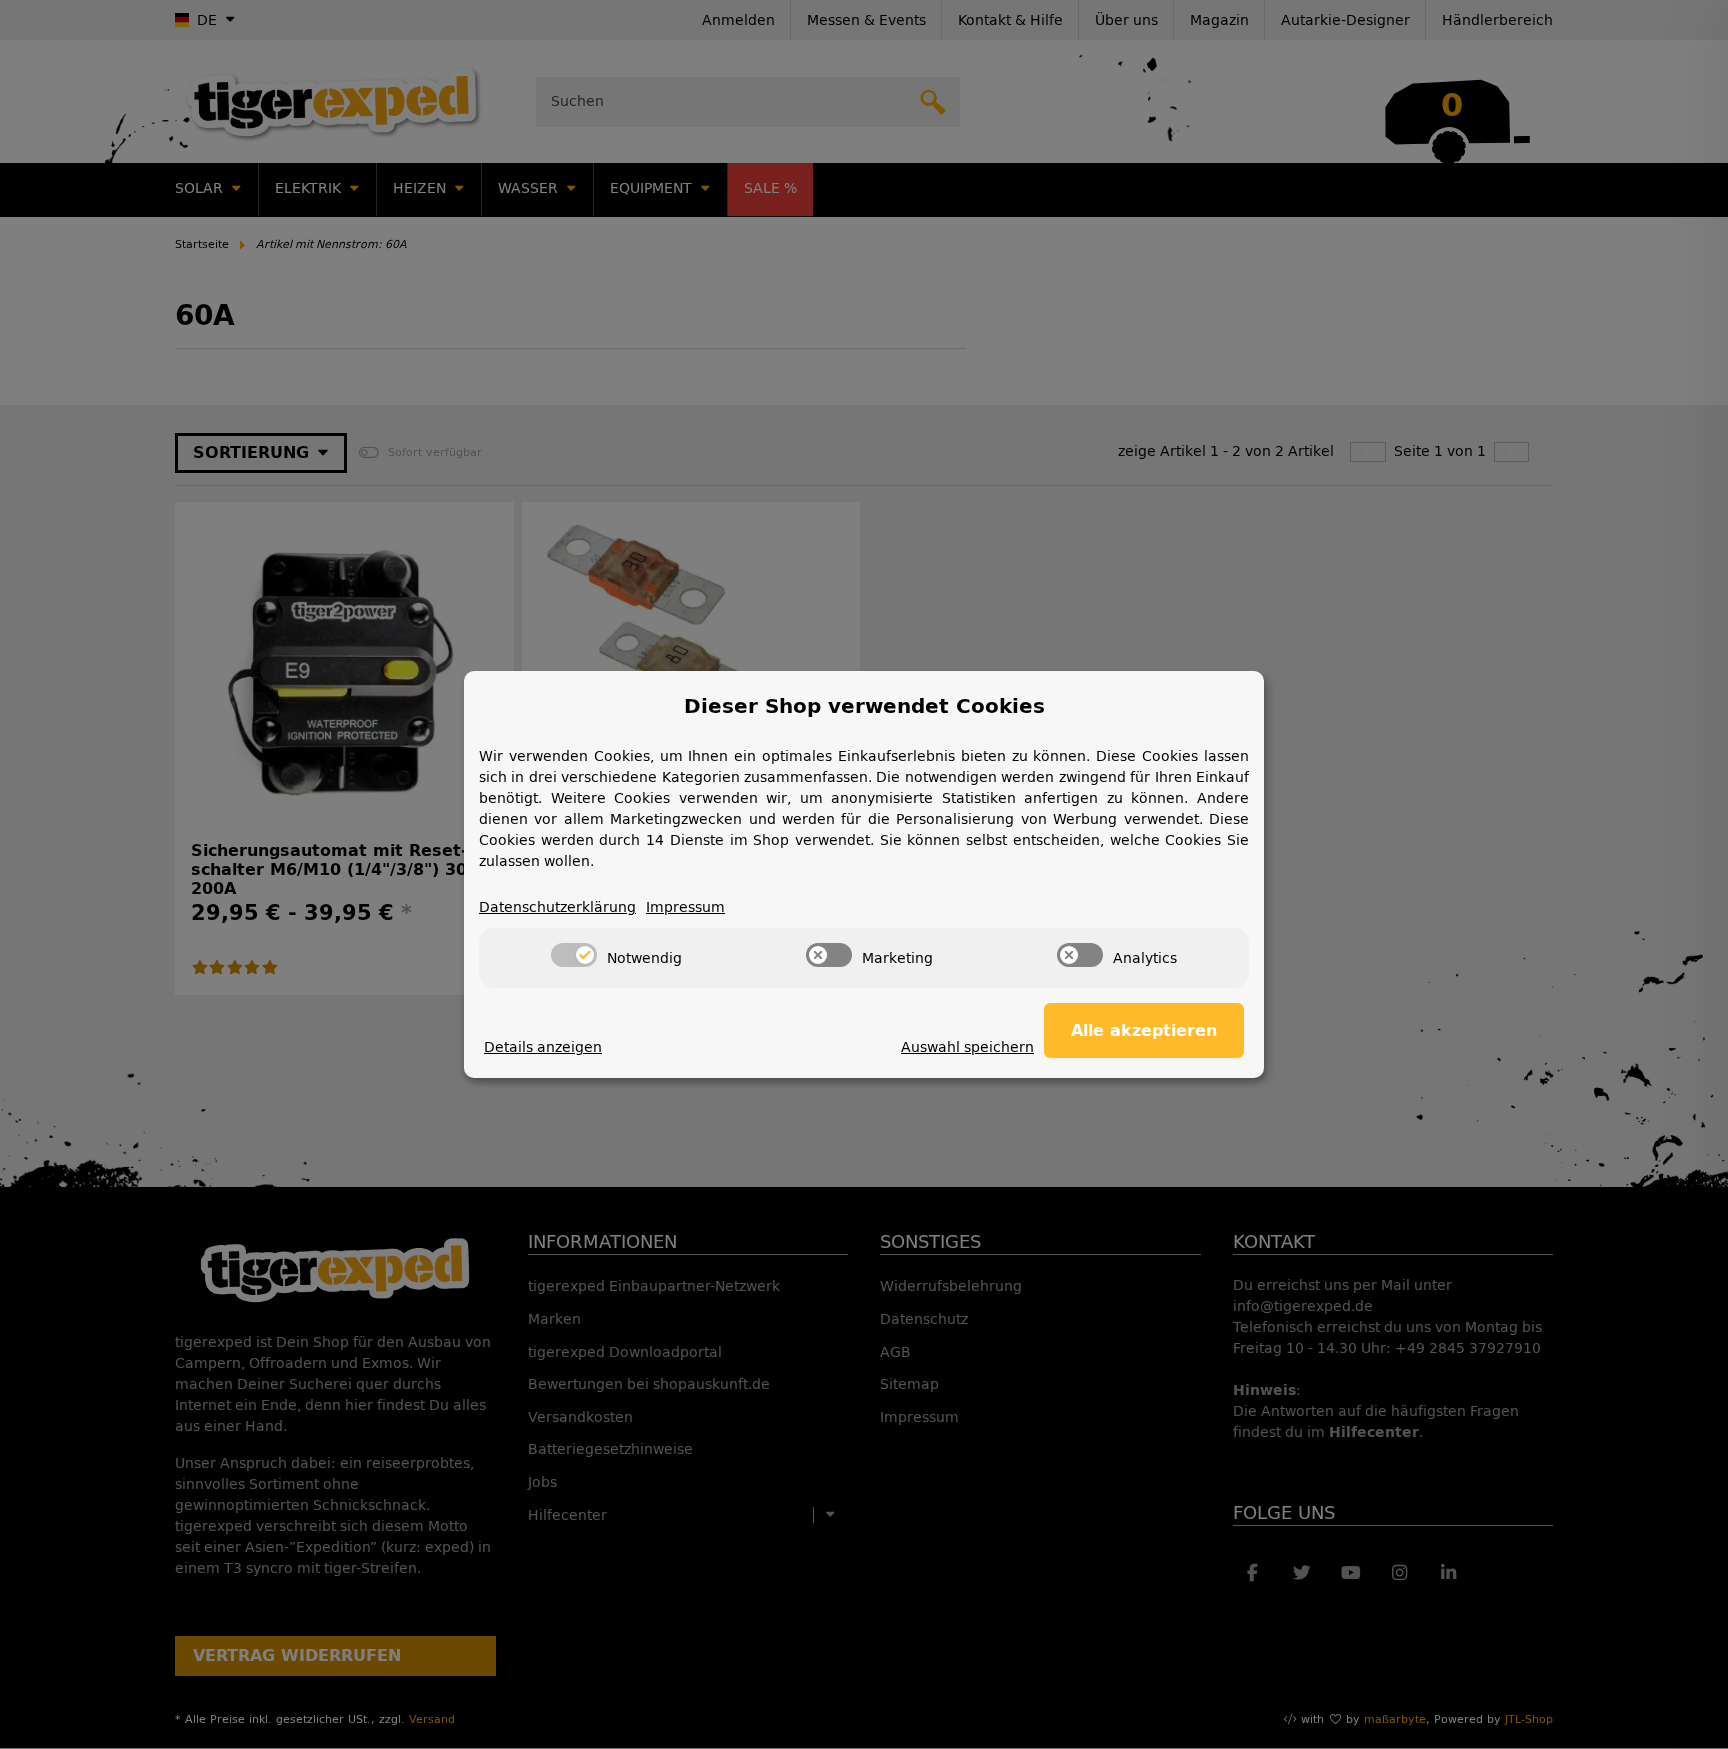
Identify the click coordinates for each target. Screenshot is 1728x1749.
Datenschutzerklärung (557, 907)
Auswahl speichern (967, 1047)
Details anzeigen (543, 1047)
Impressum (685, 907)
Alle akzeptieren (1144, 1030)
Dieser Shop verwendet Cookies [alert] (864, 706)
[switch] (574, 955)
